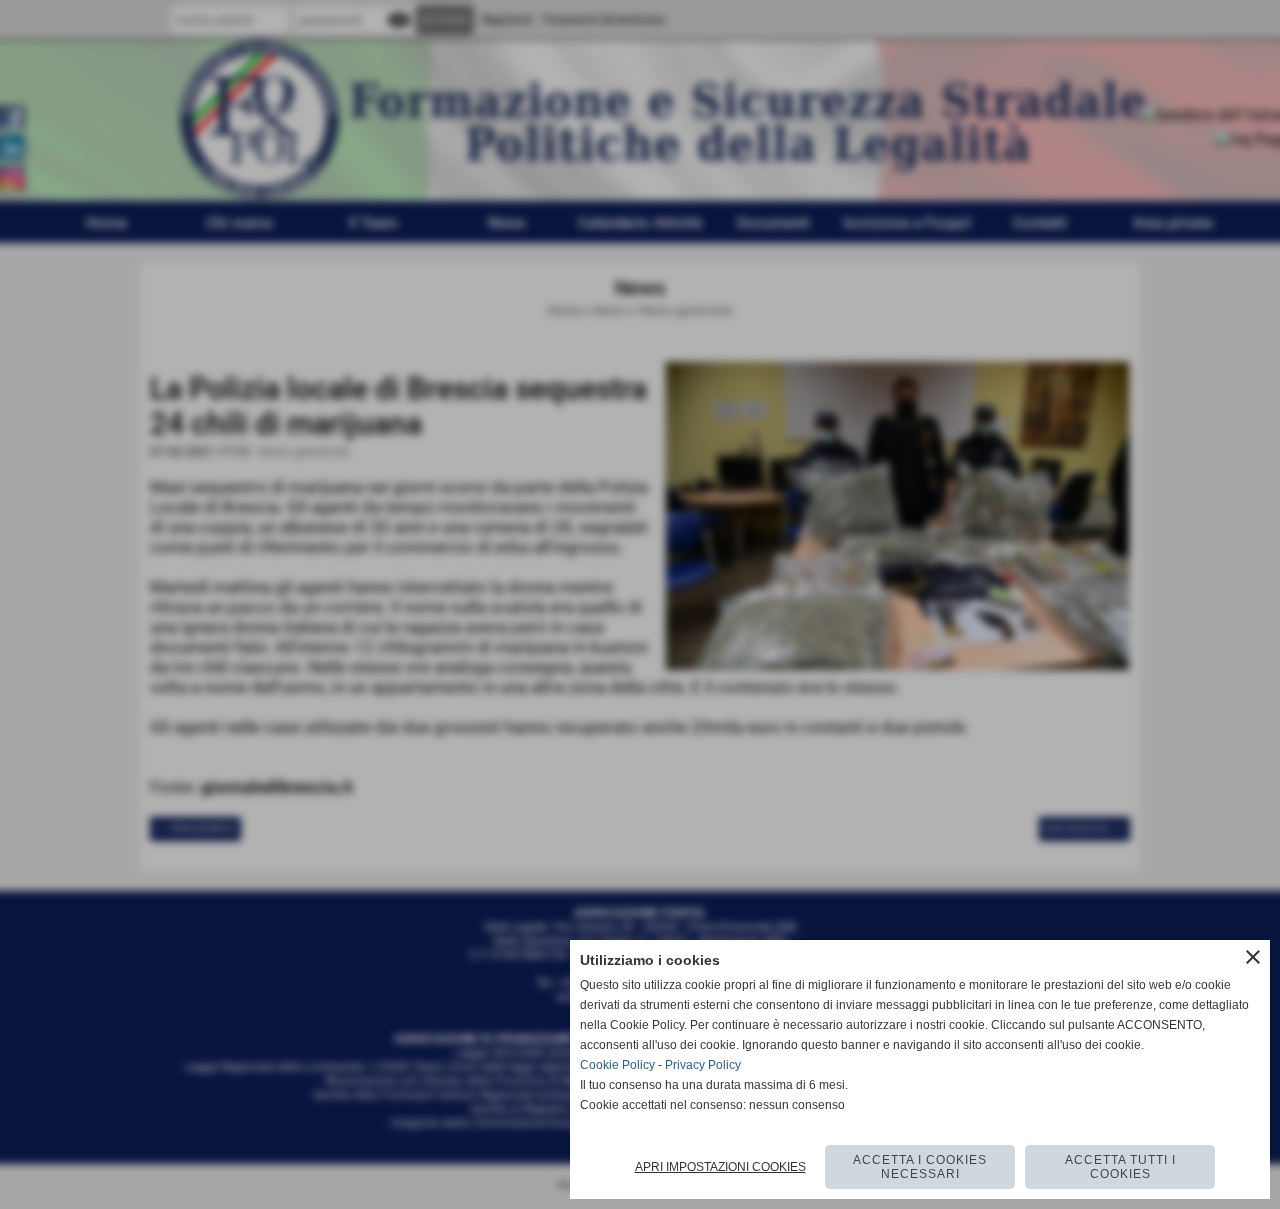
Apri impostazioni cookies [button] (720, 1167)
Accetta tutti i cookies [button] (1120, 1167)
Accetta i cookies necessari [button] (920, 1167)
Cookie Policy (617, 1065)
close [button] (1253, 957)
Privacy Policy (703, 1065)
